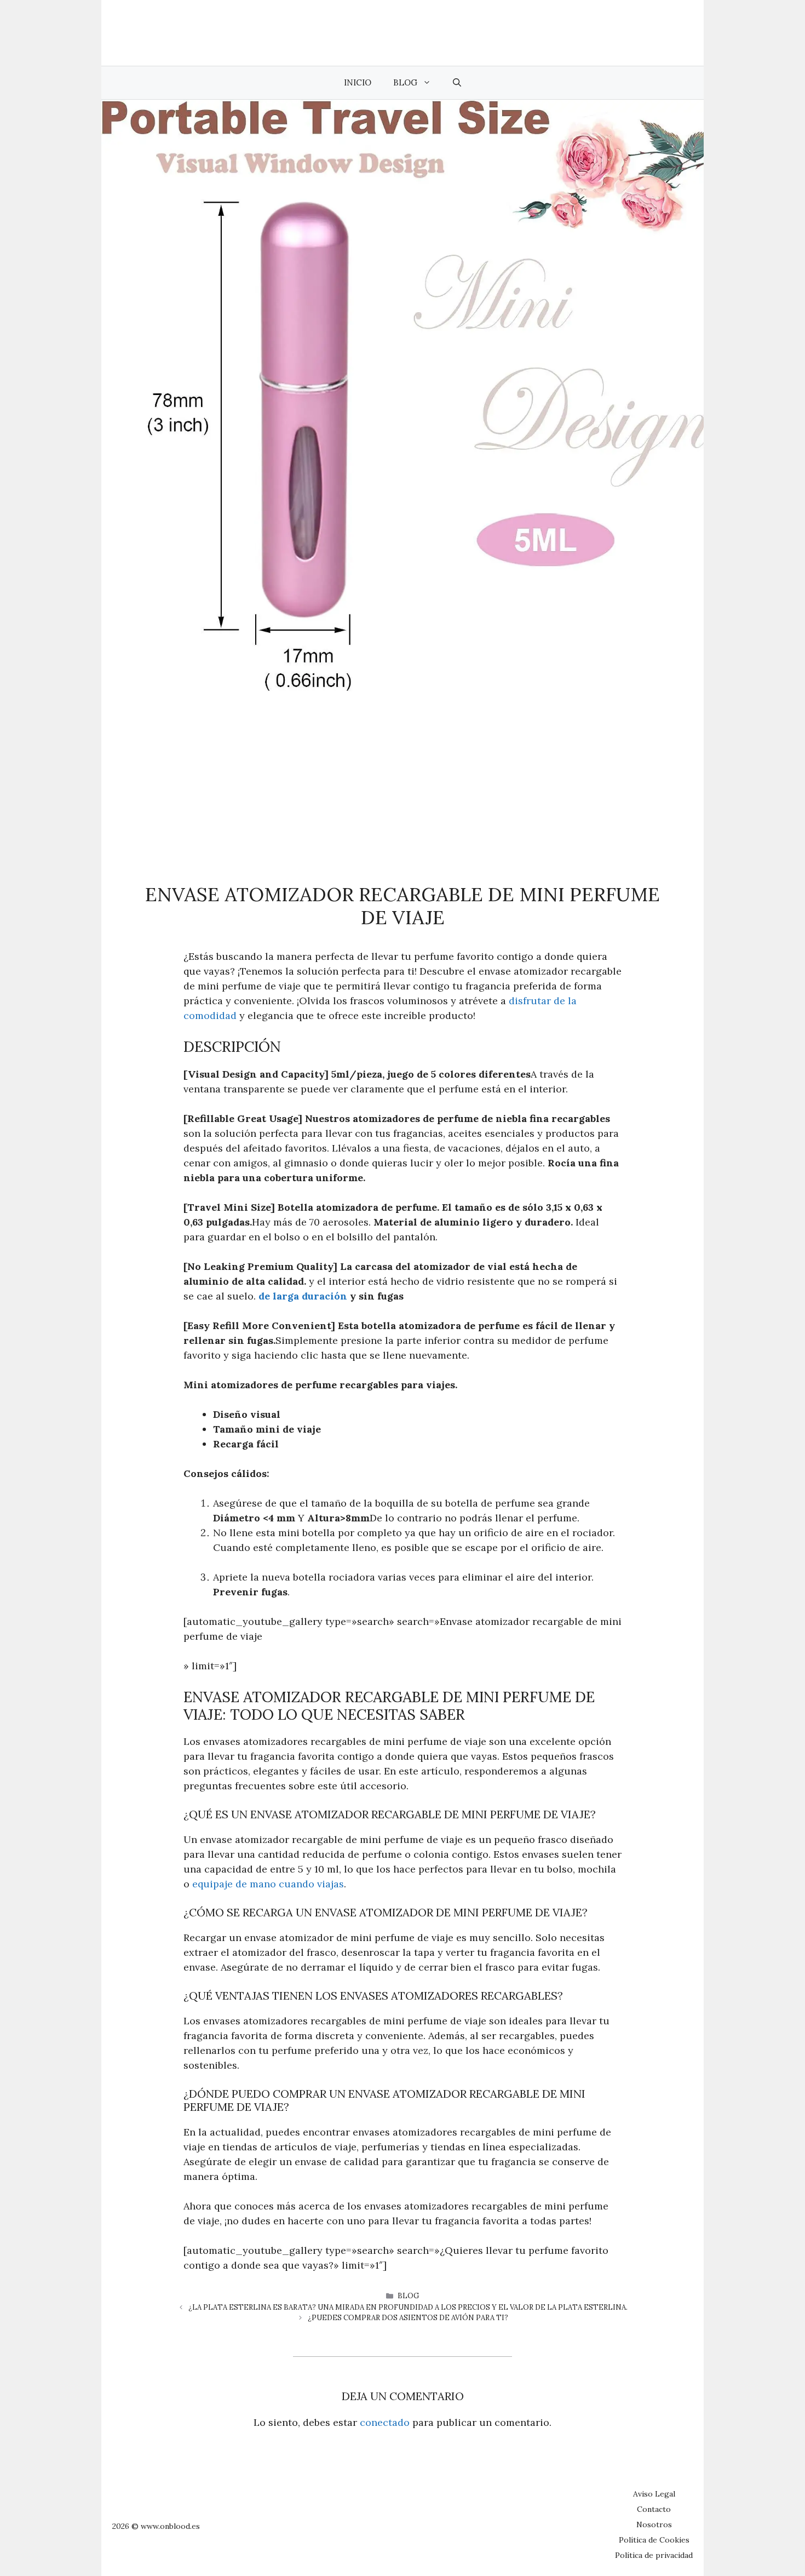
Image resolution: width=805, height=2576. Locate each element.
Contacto (654, 2509)
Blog (405, 82)
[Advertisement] (403, 774)
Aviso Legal (654, 2494)
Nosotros (654, 2525)
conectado (385, 2422)
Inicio (358, 82)
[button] (457, 83)
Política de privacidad (654, 2555)
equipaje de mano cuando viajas (268, 1884)
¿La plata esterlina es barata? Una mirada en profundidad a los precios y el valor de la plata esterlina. (408, 2307)
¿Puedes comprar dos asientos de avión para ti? (408, 2318)
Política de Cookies (654, 2540)
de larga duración (303, 1296)
